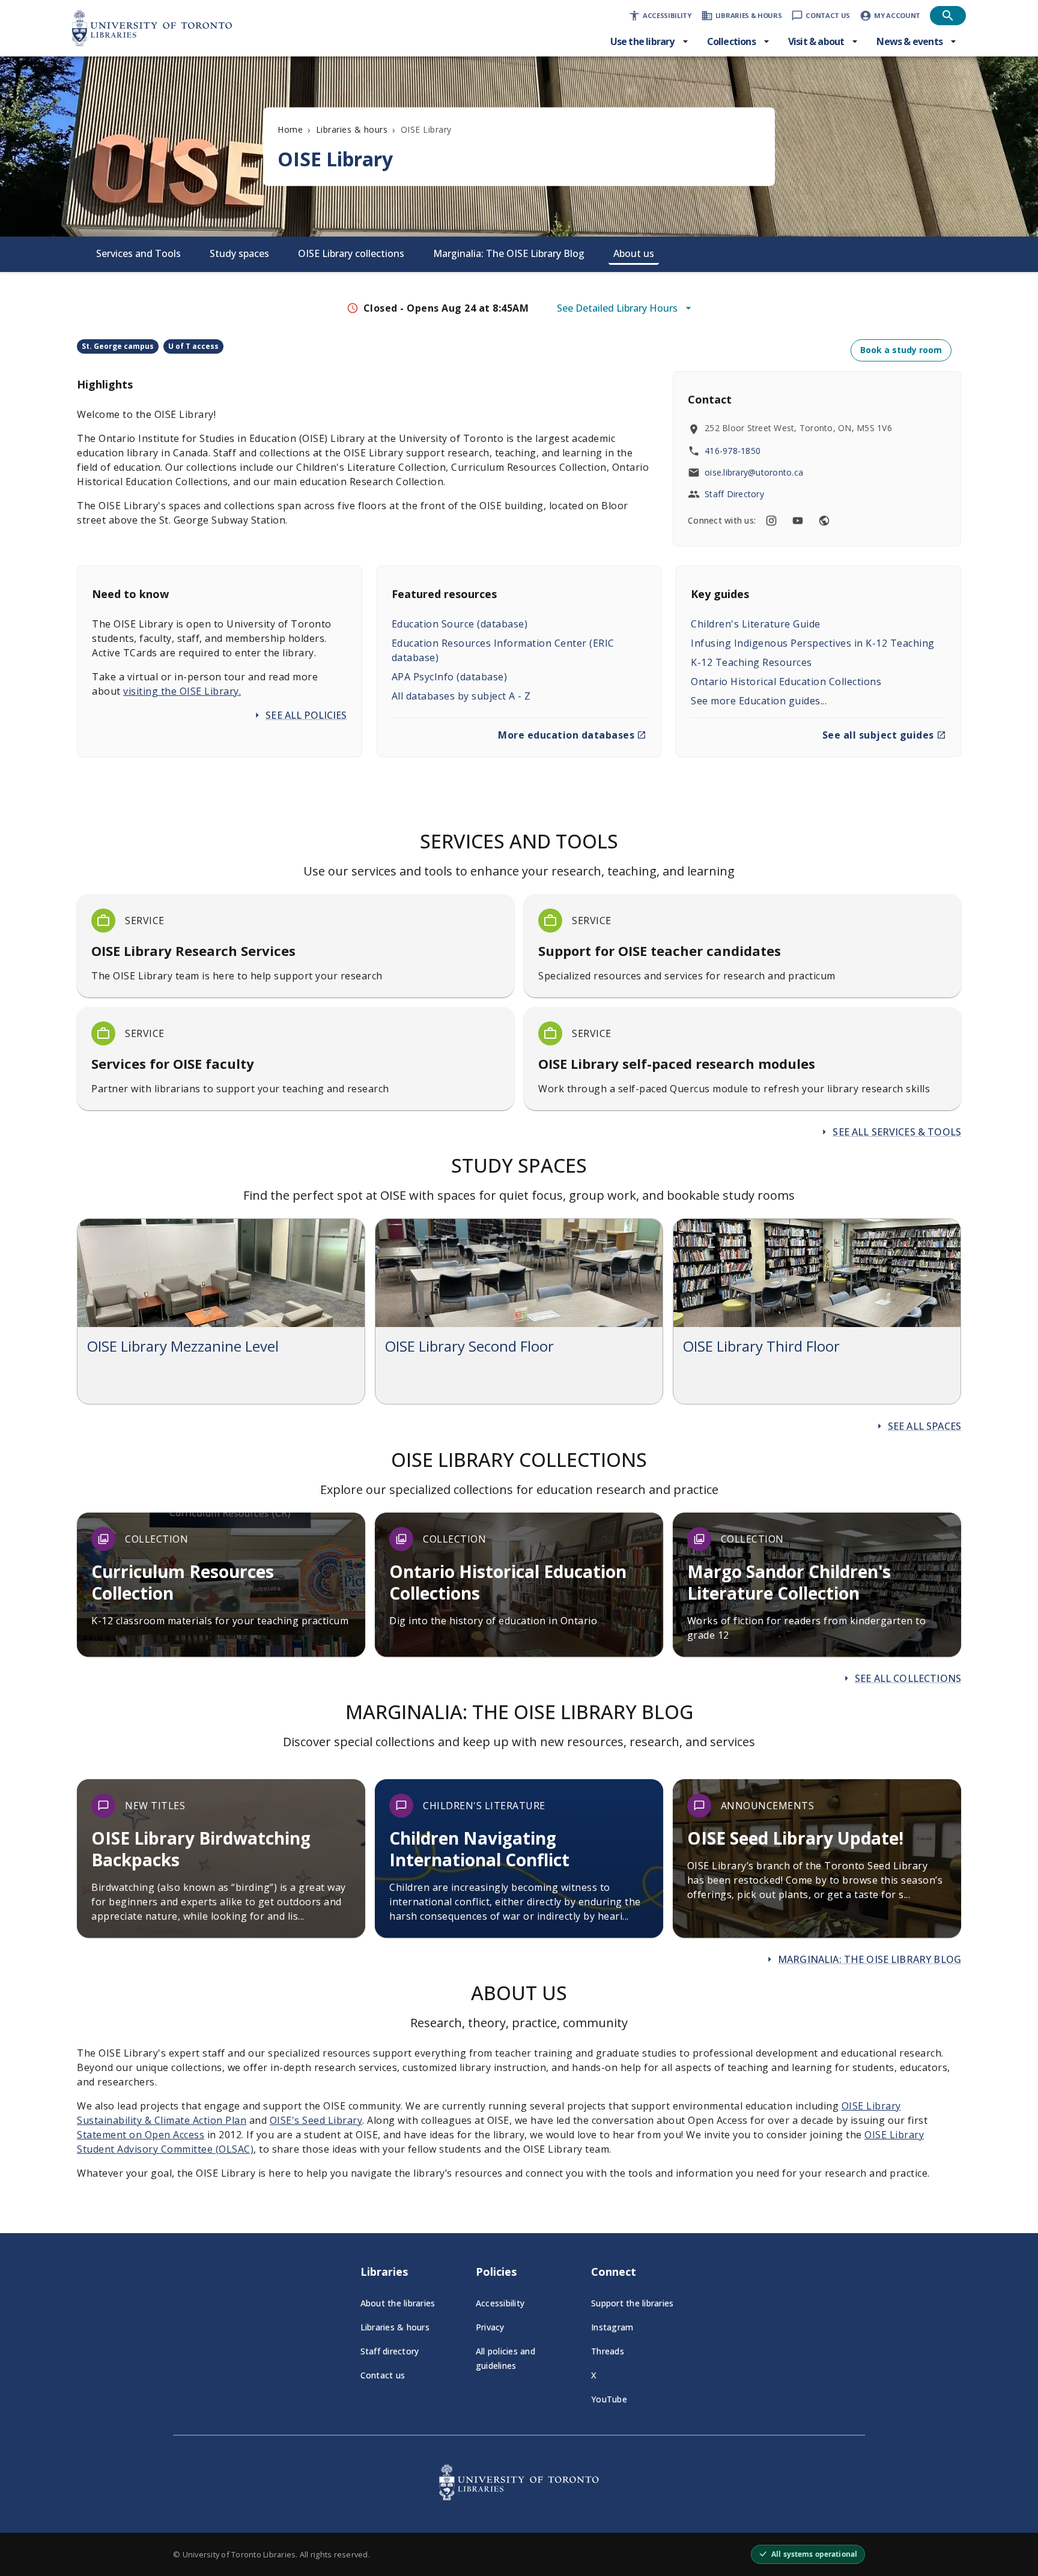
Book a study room (901, 350)
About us (634, 253)
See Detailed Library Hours (617, 308)
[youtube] (798, 521)
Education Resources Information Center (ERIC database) (503, 650)
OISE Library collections (351, 253)
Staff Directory (734, 494)
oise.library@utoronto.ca (754, 472)
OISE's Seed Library (316, 2120)
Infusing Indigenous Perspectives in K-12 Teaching (813, 643)
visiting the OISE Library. (182, 691)
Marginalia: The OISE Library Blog (509, 253)
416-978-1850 (733, 451)
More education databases (566, 735)
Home (290, 129)
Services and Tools (138, 253)
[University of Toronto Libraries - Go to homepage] (519, 2497)
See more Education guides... (759, 701)
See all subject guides (878, 735)
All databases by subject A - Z (461, 696)
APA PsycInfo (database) (450, 677)
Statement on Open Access (141, 2135)
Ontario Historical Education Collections (786, 682)
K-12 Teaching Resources (751, 662)
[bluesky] (824, 521)
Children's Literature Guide (756, 624)
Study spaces (239, 253)
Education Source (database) (460, 624)
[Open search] (948, 16)
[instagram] (771, 521)
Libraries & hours (352, 129)
